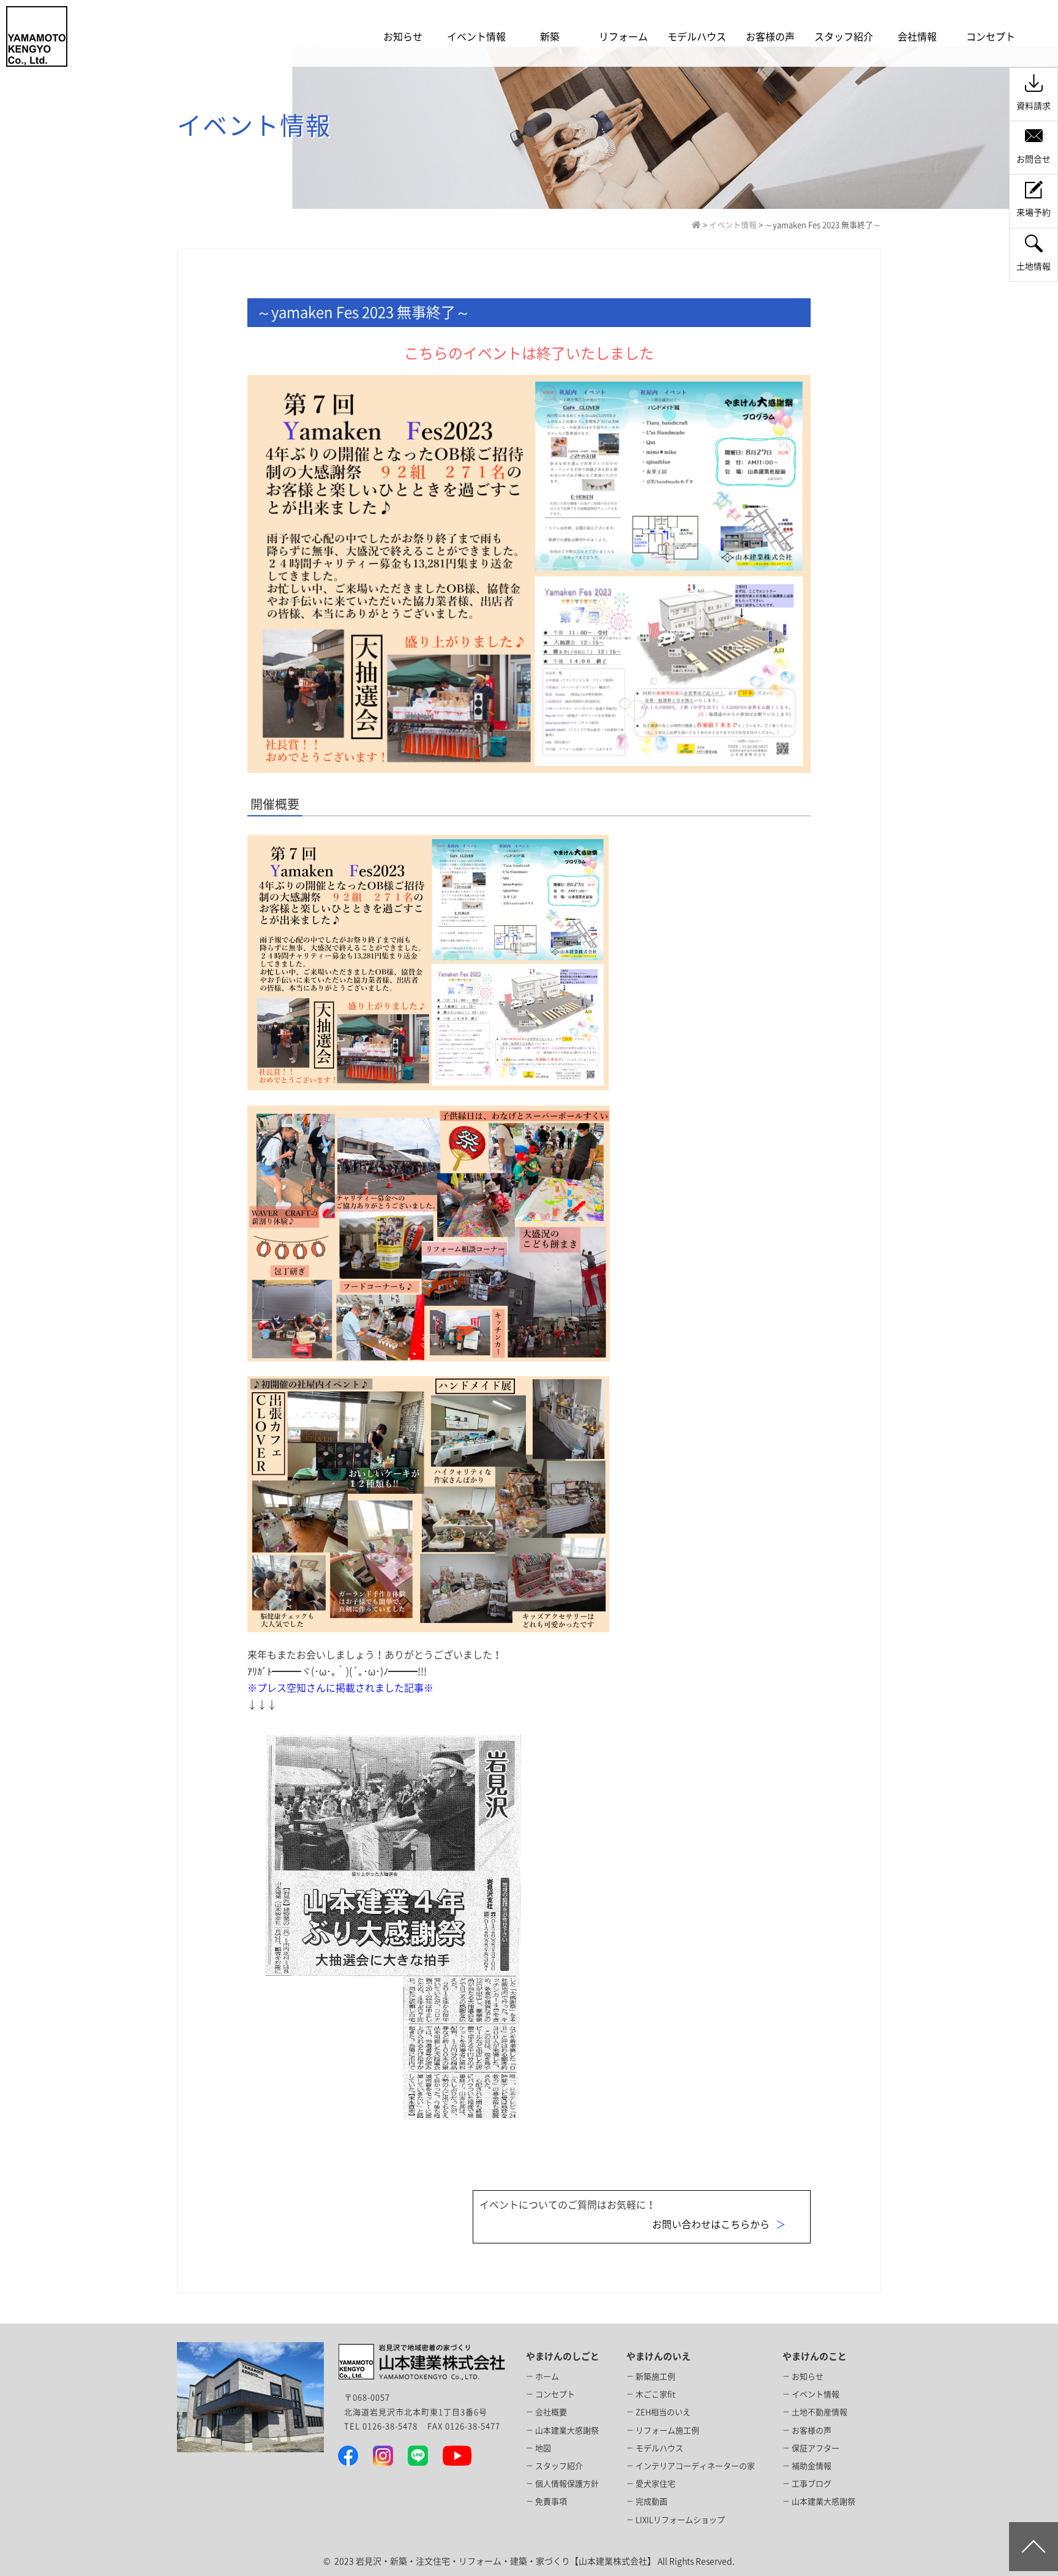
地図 (543, 2448)
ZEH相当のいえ (663, 2412)
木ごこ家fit (655, 2394)
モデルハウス (659, 2448)
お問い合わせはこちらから (711, 2224)
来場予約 (1034, 213)
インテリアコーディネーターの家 (695, 2466)
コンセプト (555, 2394)
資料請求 (1034, 106)
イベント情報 (816, 2394)
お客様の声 (812, 2431)
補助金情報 (812, 2466)
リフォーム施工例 (667, 2431)
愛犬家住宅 (655, 2484)
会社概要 (551, 2412)
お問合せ (1034, 159)
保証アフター (816, 2448)
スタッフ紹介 (559, 2466)
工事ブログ (812, 2484)
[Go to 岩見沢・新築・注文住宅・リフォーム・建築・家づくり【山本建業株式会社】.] (696, 225)
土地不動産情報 (820, 2412)
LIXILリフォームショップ (680, 2520)
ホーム (547, 2377)
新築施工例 (655, 2377)
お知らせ (808, 2377)
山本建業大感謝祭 (567, 2431)
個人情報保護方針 (567, 2484)
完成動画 (651, 2502)
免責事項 (551, 2502)
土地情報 (1034, 266)
